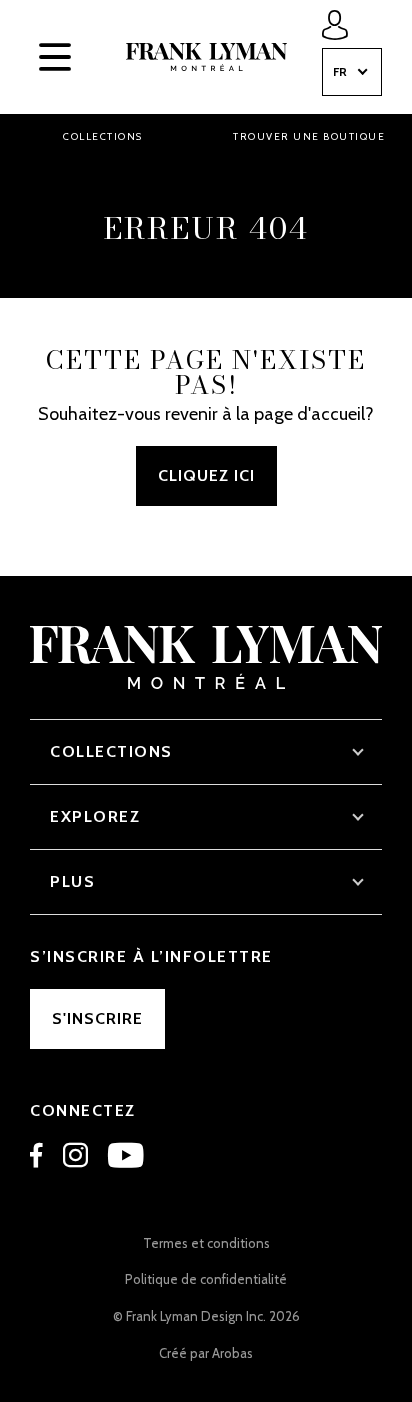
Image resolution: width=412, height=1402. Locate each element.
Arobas (232, 1353)
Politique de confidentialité (206, 1279)
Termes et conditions (206, 1243)
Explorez (95, 816)
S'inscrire (97, 1018)
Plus (72, 881)
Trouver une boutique (309, 136)
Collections (103, 136)
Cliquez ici (206, 475)
